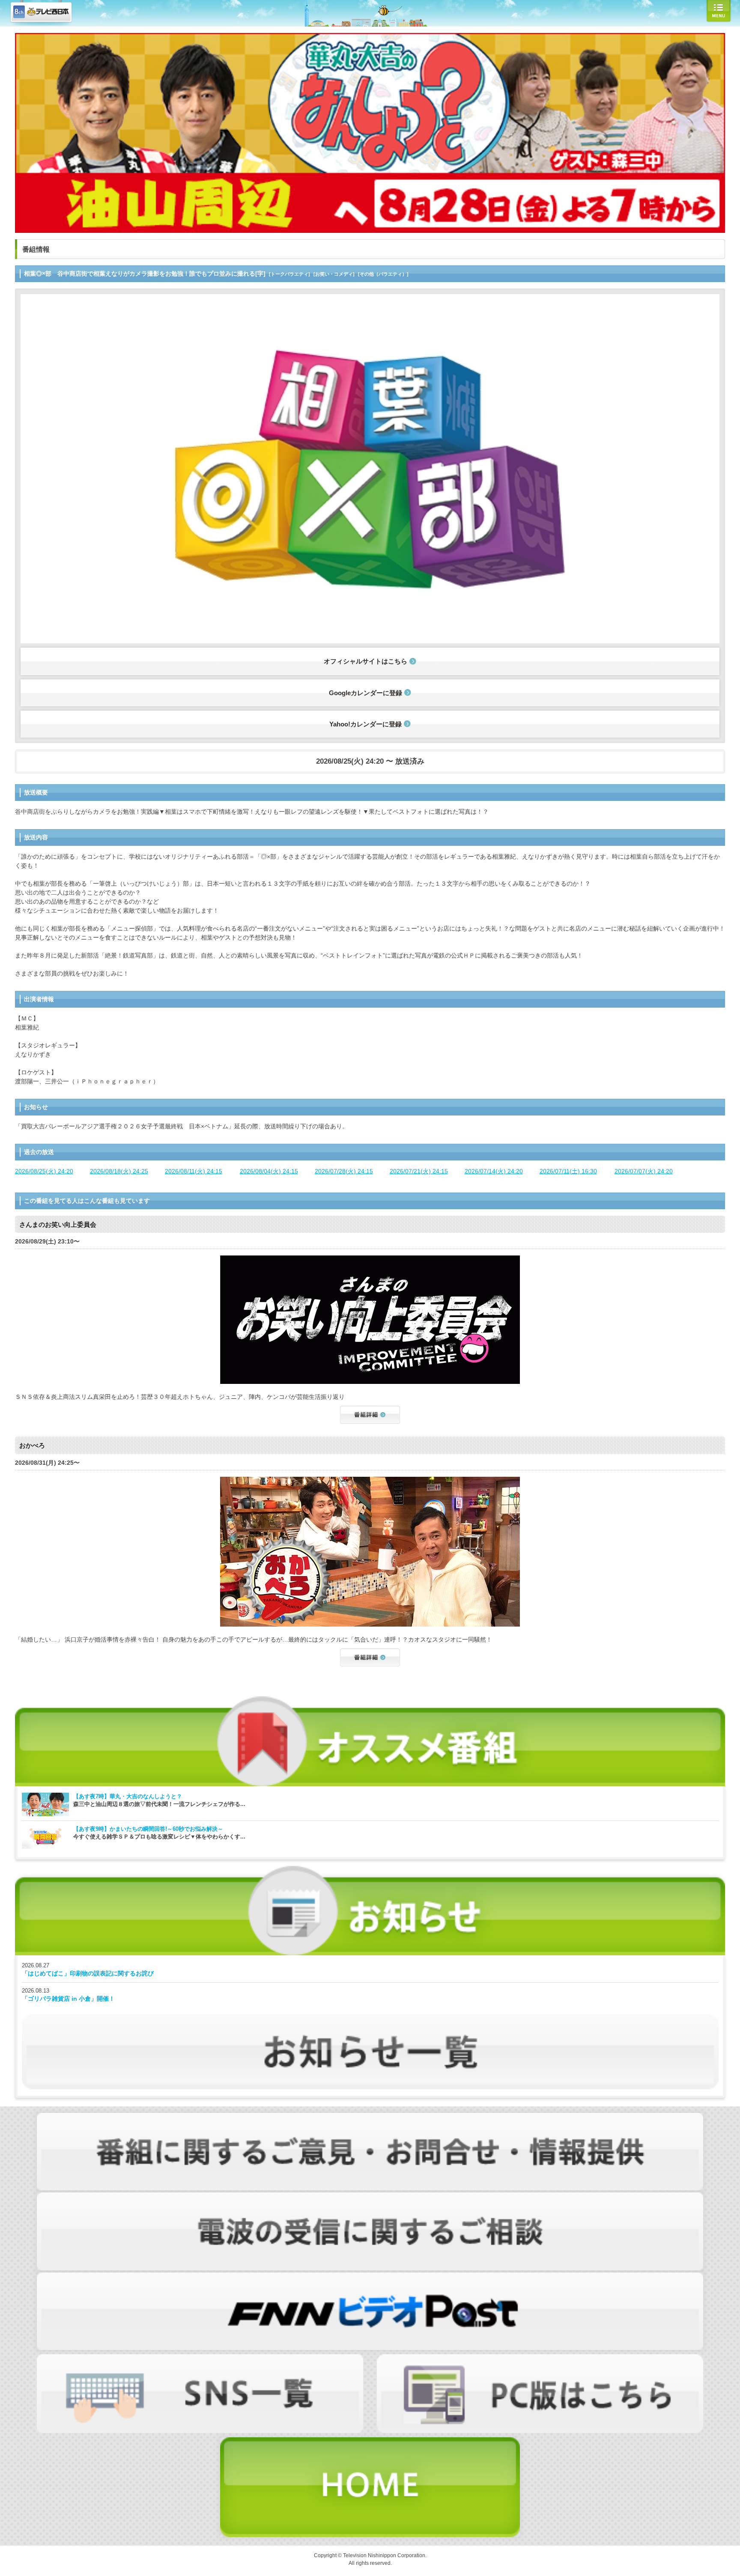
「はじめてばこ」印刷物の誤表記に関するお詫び (88, 1973)
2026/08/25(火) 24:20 (44, 1171)
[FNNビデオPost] (370, 2277)
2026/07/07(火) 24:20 (644, 1171)
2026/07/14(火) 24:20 (494, 1171)
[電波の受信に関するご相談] (370, 2197)
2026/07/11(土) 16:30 (568, 1171)
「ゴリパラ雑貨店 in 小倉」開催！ (68, 1999)
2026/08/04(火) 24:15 (269, 1171)
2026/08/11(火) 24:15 (194, 1171)
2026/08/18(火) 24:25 (119, 1171)
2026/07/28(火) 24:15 (344, 1171)
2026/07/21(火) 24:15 (419, 1171)
